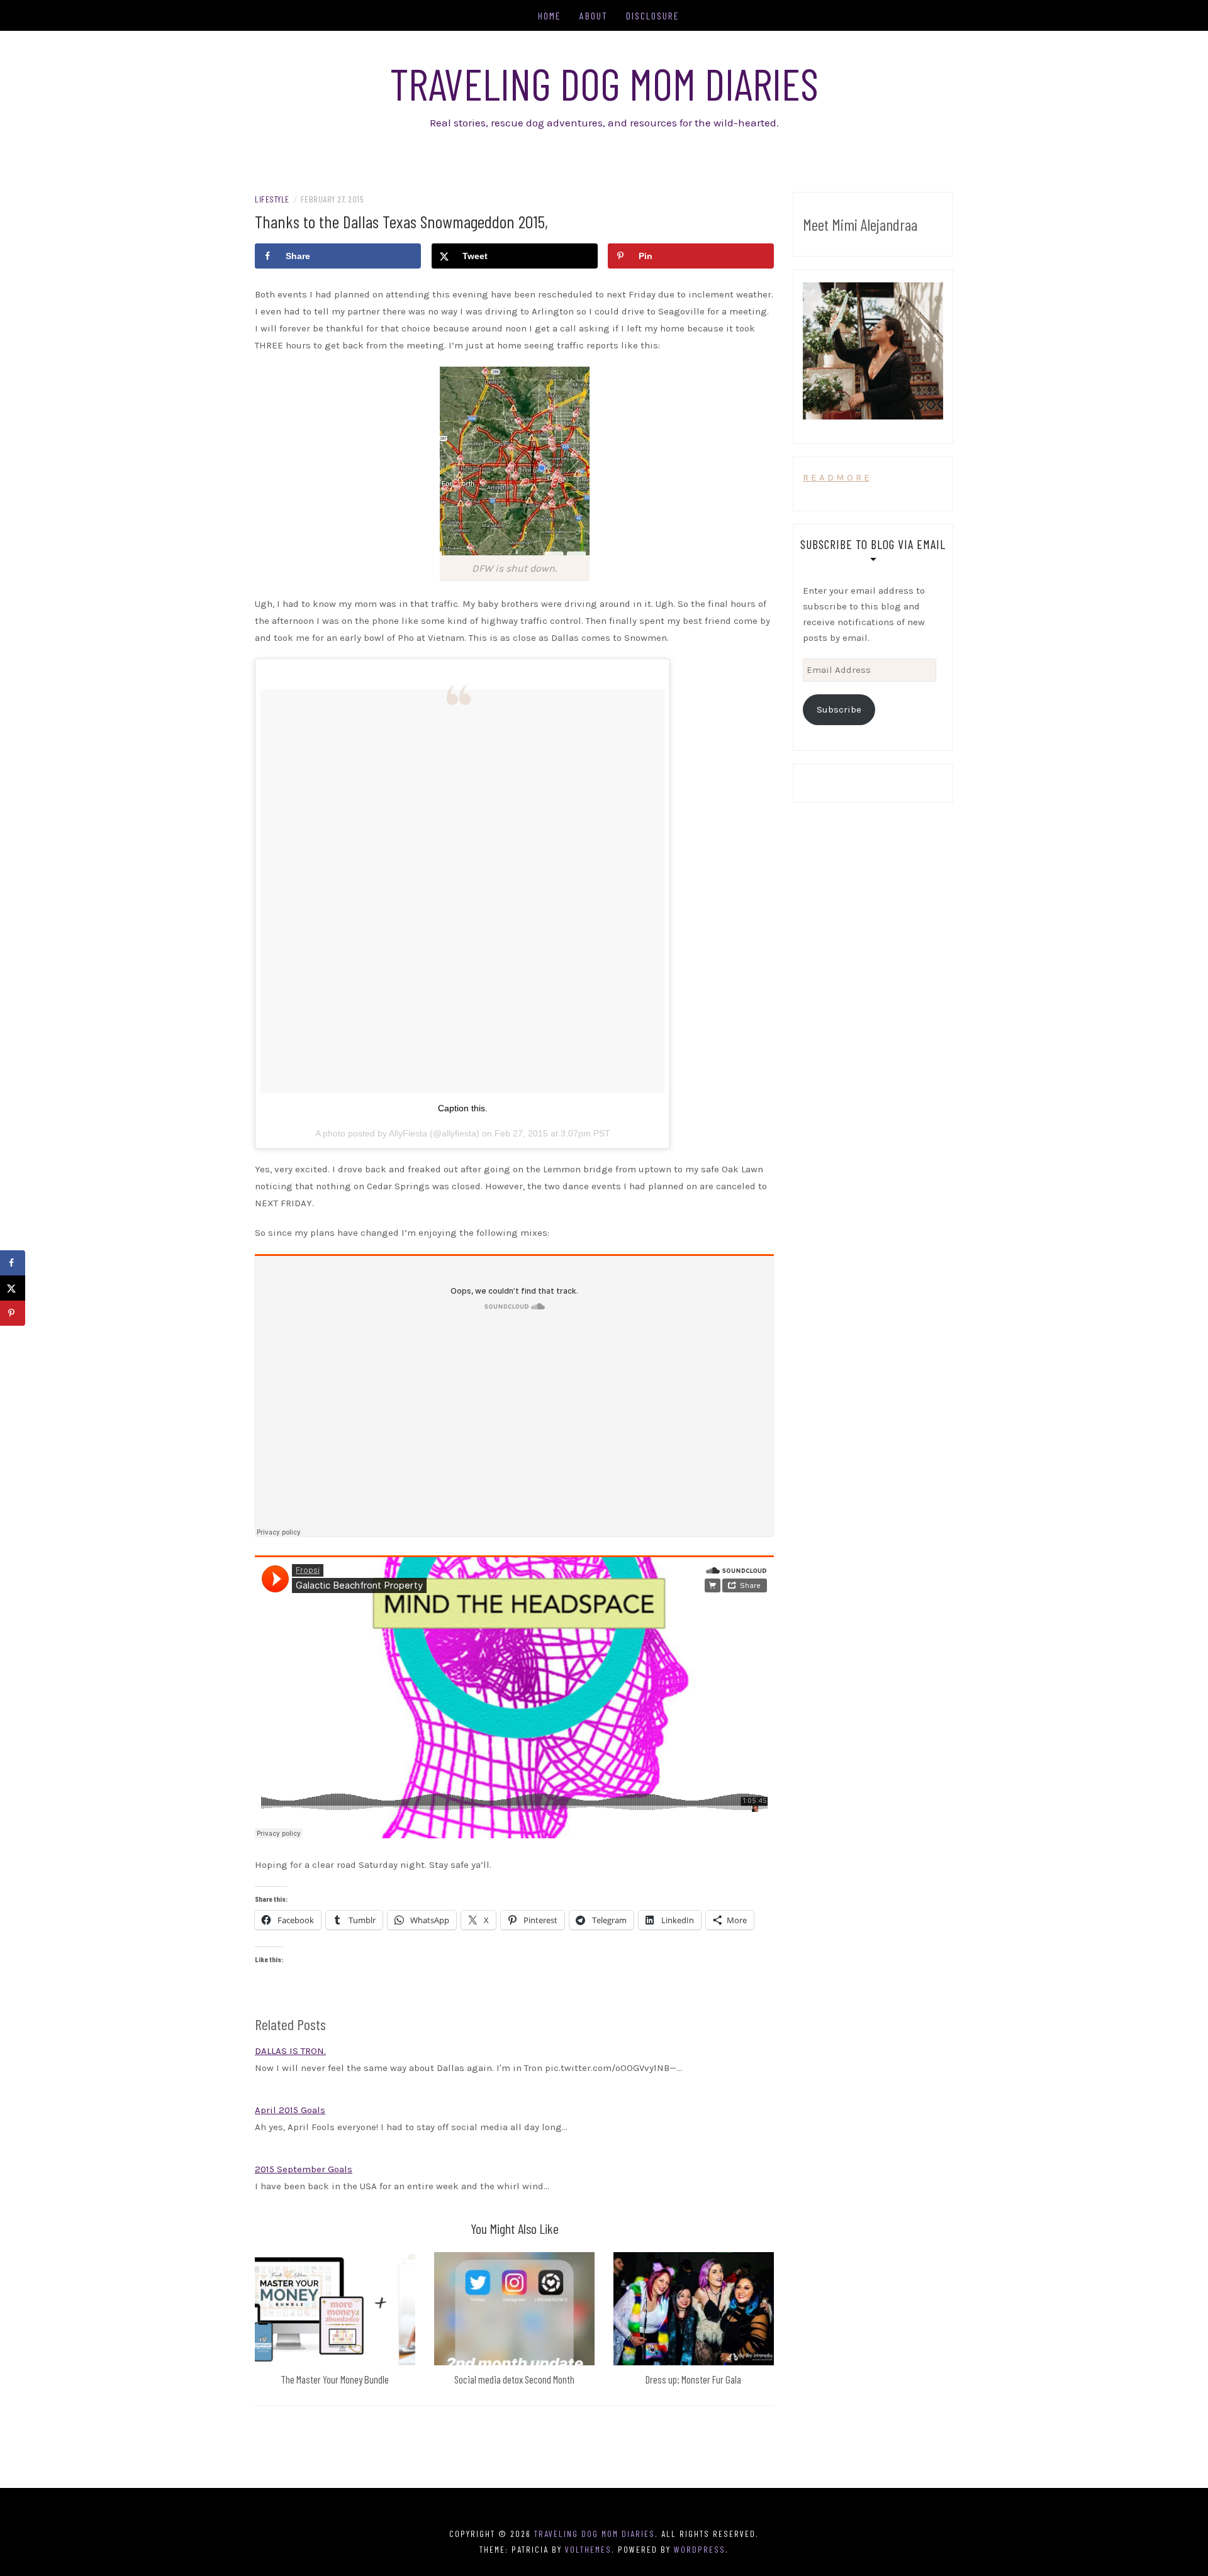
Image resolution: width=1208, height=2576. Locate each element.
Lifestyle (272, 199)
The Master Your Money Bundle (335, 2379)
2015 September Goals (304, 2169)
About (594, 15)
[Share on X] (13, 1288)
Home (550, 15)
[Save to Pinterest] (13, 1313)
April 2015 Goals (290, 2110)
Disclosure (653, 15)
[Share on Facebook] (13, 1263)
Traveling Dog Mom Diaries (604, 83)
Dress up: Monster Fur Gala (693, 2379)
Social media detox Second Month (514, 2379)
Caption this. (463, 1108)
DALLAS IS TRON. (290, 2051)
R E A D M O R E (836, 477)
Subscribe (839, 709)
